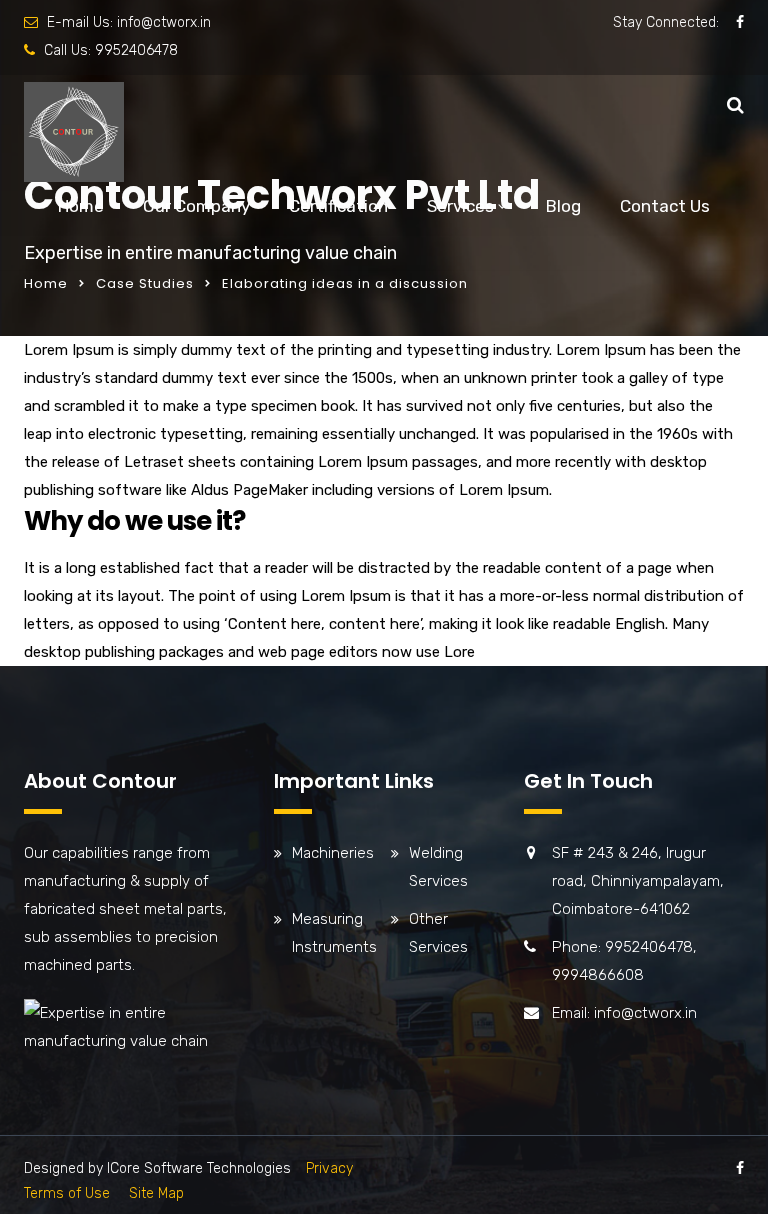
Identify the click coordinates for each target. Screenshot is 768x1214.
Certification (338, 206)
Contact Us (665, 206)
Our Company (196, 206)
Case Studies (145, 283)
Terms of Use (67, 1193)
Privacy (329, 1168)
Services (460, 206)
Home (81, 206)
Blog (563, 206)
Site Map (156, 1193)
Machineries (333, 853)
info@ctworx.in (164, 22)
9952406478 (136, 50)
